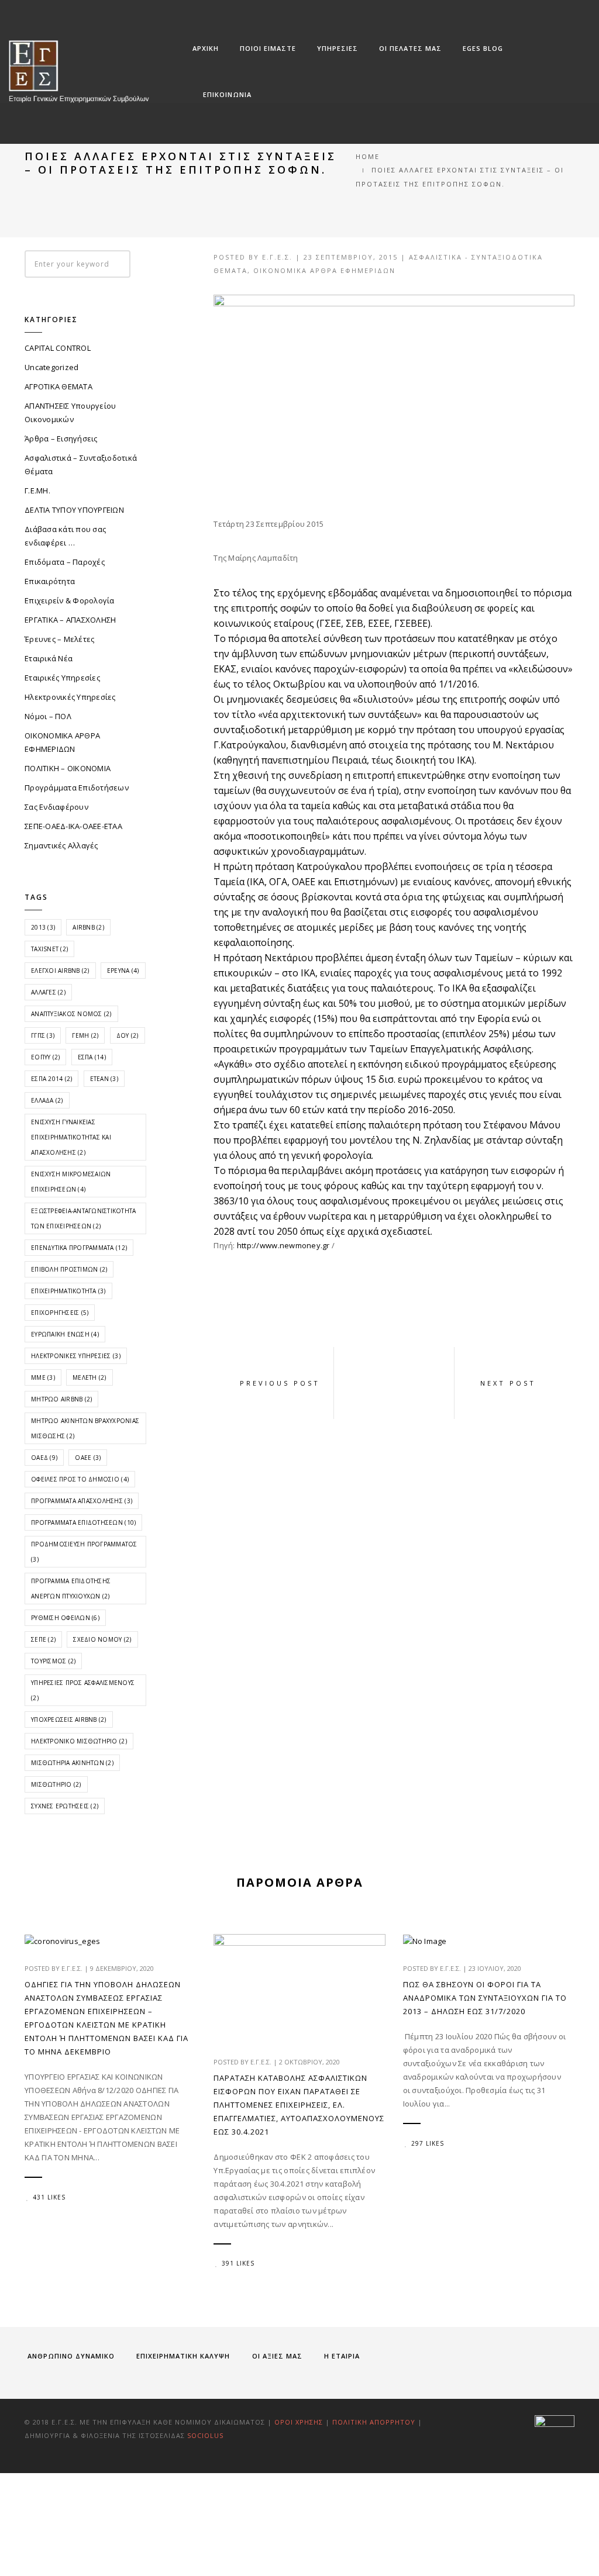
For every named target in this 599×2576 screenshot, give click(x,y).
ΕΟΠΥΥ (45, 1057)
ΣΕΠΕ (43, 1639)
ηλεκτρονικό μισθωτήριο (79, 1741)
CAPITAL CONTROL (58, 348)
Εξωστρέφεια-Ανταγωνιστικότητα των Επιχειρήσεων (84, 1218)
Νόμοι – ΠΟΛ (48, 716)
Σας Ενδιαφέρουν (56, 807)
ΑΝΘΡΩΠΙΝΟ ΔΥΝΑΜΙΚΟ (71, 2356)
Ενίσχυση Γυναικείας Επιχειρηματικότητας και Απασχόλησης (71, 1137)
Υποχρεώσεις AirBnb (69, 1719)
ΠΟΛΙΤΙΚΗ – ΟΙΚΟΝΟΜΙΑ (68, 768)
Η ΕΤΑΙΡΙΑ (342, 2356)
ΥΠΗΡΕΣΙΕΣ (338, 48)
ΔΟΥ (128, 1035)
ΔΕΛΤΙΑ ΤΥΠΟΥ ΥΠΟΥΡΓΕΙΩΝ (74, 510)
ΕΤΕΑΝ (104, 1079)
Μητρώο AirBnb (61, 1399)
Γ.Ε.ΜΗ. (37, 491)
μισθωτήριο (56, 1784)
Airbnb (88, 927)
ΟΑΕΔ (44, 1458)
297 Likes (428, 2143)
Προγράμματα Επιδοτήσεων (77, 788)
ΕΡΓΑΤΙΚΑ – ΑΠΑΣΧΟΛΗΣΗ (70, 620)
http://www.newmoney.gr (283, 1245)
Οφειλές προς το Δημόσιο (80, 1479)
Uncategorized (51, 367)
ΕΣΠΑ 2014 (51, 1079)
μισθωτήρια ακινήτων (72, 1763)
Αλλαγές (48, 992)
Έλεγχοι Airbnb (60, 971)
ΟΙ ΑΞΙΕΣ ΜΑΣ (277, 2356)
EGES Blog (483, 48)
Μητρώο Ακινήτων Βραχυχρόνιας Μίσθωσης (85, 1428)
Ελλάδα (47, 1100)
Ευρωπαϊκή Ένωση (65, 1334)
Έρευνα (123, 971)
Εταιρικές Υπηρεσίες (62, 678)
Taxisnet (49, 949)
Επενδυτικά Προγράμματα (79, 1248)
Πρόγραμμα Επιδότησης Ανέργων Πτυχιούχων (71, 1589)
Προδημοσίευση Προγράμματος (84, 1552)
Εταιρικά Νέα (49, 658)
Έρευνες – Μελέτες (59, 639)
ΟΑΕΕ (88, 1458)
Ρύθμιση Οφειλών (65, 1618)
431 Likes (49, 2197)
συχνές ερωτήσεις (65, 1806)
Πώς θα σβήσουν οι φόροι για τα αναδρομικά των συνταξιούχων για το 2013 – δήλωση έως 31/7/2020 (485, 1998)
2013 (43, 927)
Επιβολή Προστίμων (69, 1269)
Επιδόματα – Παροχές (65, 562)
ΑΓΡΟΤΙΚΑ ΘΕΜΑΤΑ (58, 386)
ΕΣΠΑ (92, 1057)
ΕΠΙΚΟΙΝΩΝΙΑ (227, 94)
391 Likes (238, 2263)
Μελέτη (89, 1377)
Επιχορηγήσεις (60, 1313)
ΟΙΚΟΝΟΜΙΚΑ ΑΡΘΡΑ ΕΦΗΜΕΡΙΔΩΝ (324, 270)
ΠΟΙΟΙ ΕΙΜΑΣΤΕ (268, 48)
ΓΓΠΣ (43, 1035)
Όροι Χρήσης (299, 2422)
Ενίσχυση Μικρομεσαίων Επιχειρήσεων (71, 1182)
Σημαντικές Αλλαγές (61, 845)
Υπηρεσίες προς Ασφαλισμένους (83, 1690)
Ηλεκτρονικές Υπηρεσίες (70, 697)
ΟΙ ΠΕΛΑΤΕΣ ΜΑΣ (410, 48)
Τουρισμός (53, 1661)
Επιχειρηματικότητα (68, 1291)
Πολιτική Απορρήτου (375, 2422)
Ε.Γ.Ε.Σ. (277, 257)
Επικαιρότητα (50, 581)
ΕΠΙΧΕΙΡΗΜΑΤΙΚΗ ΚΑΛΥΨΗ (183, 2356)
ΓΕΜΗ (85, 1035)
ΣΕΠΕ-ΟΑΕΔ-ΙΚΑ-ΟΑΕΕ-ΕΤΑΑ (73, 826)
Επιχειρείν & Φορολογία (70, 600)
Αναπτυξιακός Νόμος (71, 1014)
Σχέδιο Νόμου (102, 1639)
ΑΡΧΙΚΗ (206, 48)
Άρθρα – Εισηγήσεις (61, 438)
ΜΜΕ (43, 1377)
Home (368, 156)
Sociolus (205, 2435)
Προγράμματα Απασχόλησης (82, 1501)
